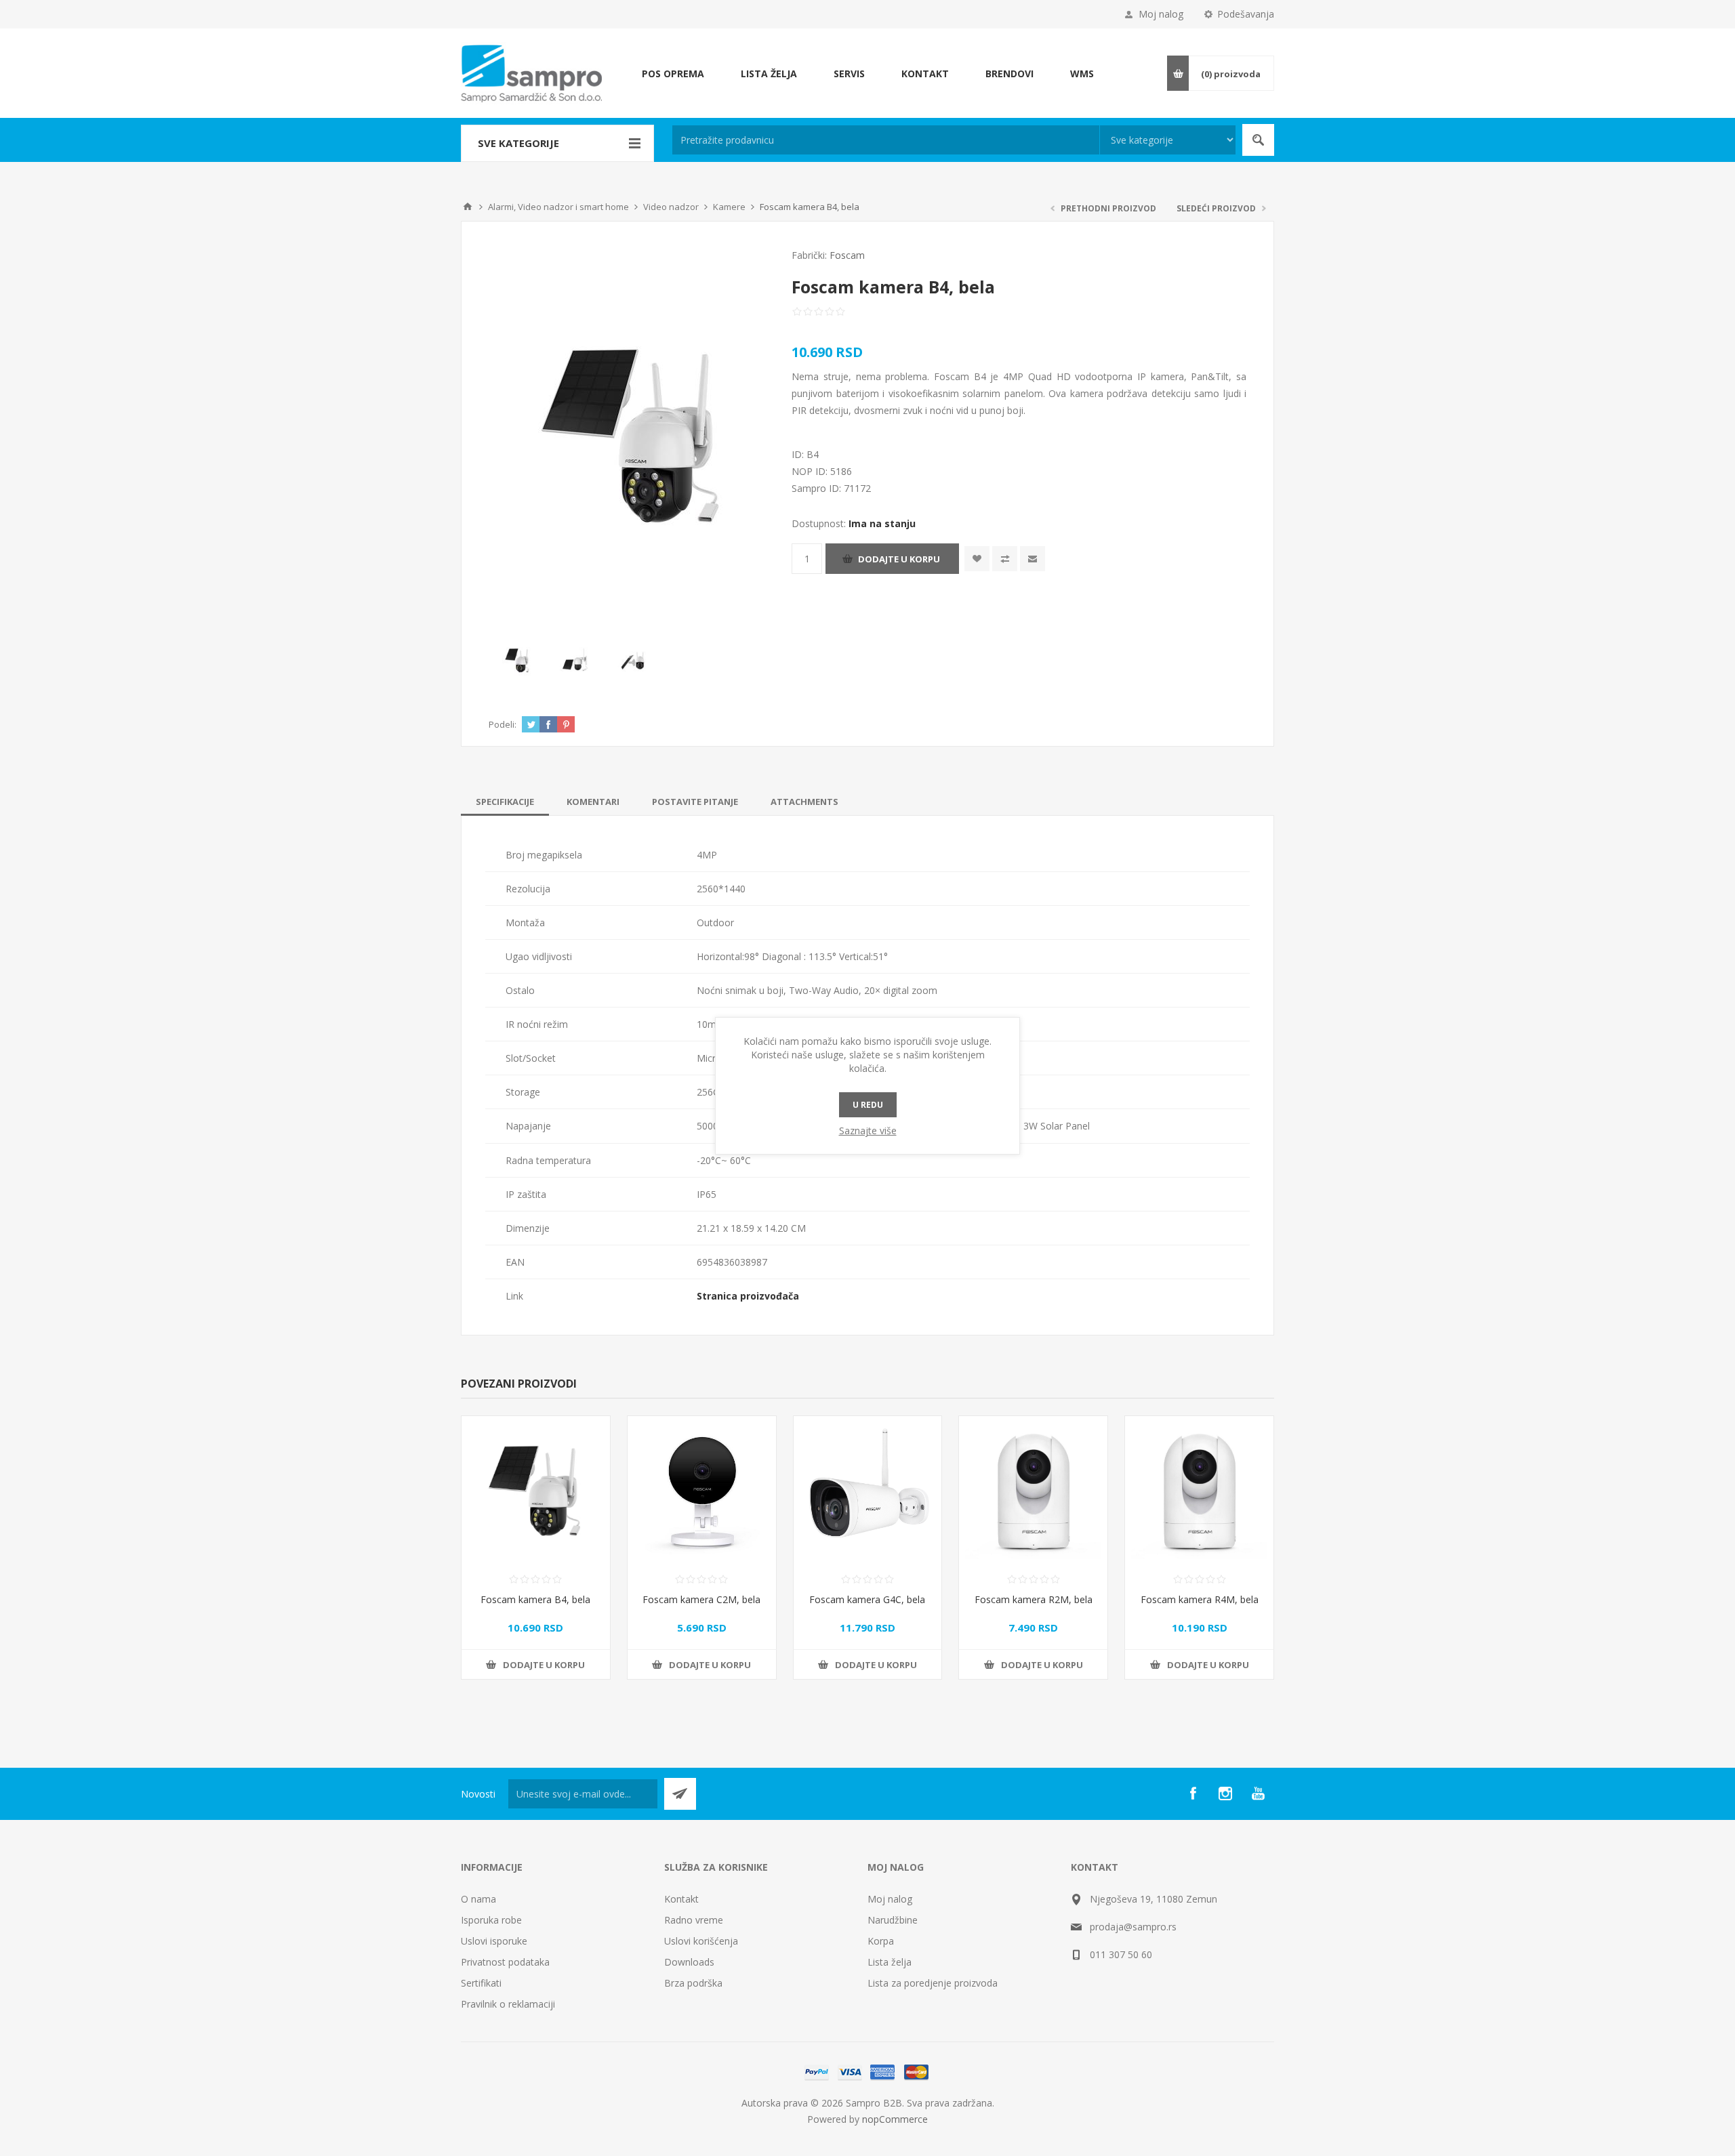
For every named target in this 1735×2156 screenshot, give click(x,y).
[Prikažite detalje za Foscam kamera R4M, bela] (1199, 1490)
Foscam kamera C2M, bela (701, 1599)
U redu (868, 1105)
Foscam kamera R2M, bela (1034, 1599)
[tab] (505, 802)
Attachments (804, 802)
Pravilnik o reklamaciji (508, 2004)
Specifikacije (505, 802)
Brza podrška (693, 1983)
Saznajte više (868, 1131)
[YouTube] (1258, 1794)
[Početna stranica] (468, 207)
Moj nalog (1161, 14)
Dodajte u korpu (899, 559)
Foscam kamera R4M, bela (1200, 1599)
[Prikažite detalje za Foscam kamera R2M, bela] (1033, 1490)
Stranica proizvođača (748, 1296)
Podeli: (503, 724)
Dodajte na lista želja (977, 559)
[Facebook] (1193, 1794)
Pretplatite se (680, 1794)
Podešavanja (1246, 14)
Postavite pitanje (695, 802)
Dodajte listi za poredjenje (1005, 559)
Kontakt (681, 1899)
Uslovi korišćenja (701, 1941)
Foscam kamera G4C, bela (867, 1599)
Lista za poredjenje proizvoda (933, 1983)
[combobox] (886, 140)
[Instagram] (1225, 1794)
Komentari (593, 802)
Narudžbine (893, 1920)
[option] (517, 660)
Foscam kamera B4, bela (535, 1599)
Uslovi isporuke (494, 1941)
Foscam (847, 255)
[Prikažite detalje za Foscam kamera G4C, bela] (868, 1490)
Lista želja (890, 1962)
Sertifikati (481, 1983)
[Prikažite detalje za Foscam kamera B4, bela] (536, 1490)
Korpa (881, 1941)
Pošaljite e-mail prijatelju (1033, 559)
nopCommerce (895, 2119)
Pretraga (1258, 140)
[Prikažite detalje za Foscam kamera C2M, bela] (702, 1490)
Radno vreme (694, 1920)
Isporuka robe (491, 1920)
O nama (478, 1899)
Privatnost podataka (505, 1962)
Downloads (689, 1962)
